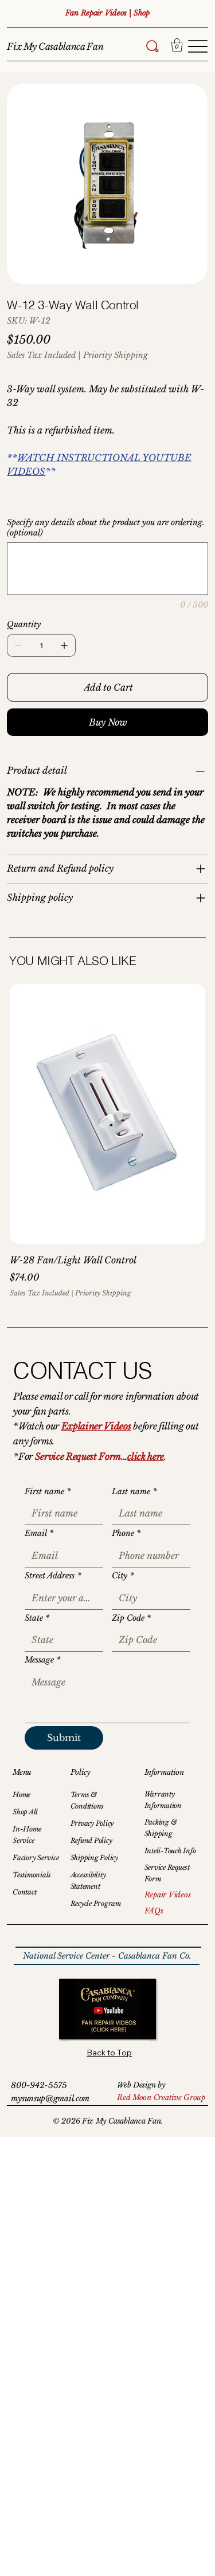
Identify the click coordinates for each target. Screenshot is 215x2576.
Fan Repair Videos (97, 13)
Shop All (25, 1812)
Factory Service (36, 1858)
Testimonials (32, 1875)
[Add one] (64, 645)
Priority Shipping (103, 1293)
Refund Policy (91, 1840)
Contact (24, 1892)
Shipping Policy (94, 1858)
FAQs (154, 1911)
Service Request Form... (81, 1456)
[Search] (153, 46)
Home (21, 1795)
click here (146, 1456)
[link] (177, 45)
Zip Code (131, 1618)
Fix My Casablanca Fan (55, 46)
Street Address (53, 1575)
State (37, 1618)
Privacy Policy (92, 1823)
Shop (142, 13)
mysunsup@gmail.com (50, 2098)
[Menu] (198, 46)
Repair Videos (168, 1895)
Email (39, 1533)
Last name (134, 1491)
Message (42, 1660)
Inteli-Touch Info (170, 1851)
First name (48, 1491)
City (123, 1575)
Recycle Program (96, 1903)
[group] (107, 1141)
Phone (126, 1533)
